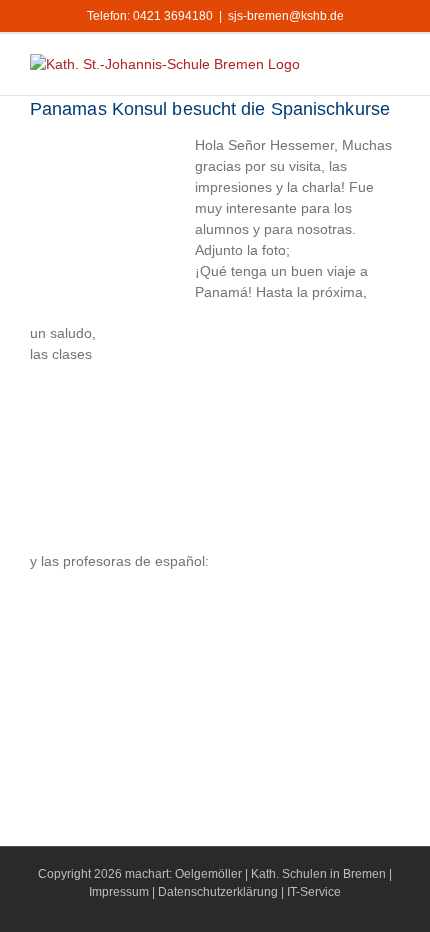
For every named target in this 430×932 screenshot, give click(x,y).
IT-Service (314, 892)
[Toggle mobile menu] (392, 64)
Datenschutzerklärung (218, 892)
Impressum (119, 892)
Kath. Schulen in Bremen (320, 874)
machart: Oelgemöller (183, 874)
